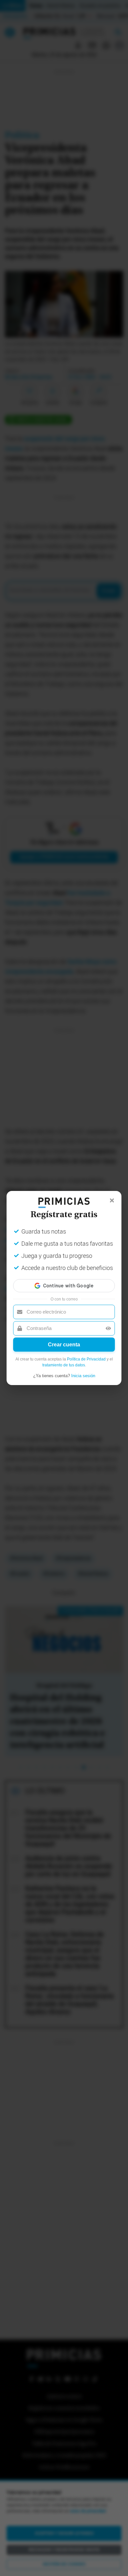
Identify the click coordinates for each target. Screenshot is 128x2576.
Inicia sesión (83, 1376)
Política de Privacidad (86, 1359)
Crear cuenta (64, 1345)
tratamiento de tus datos (64, 1365)
